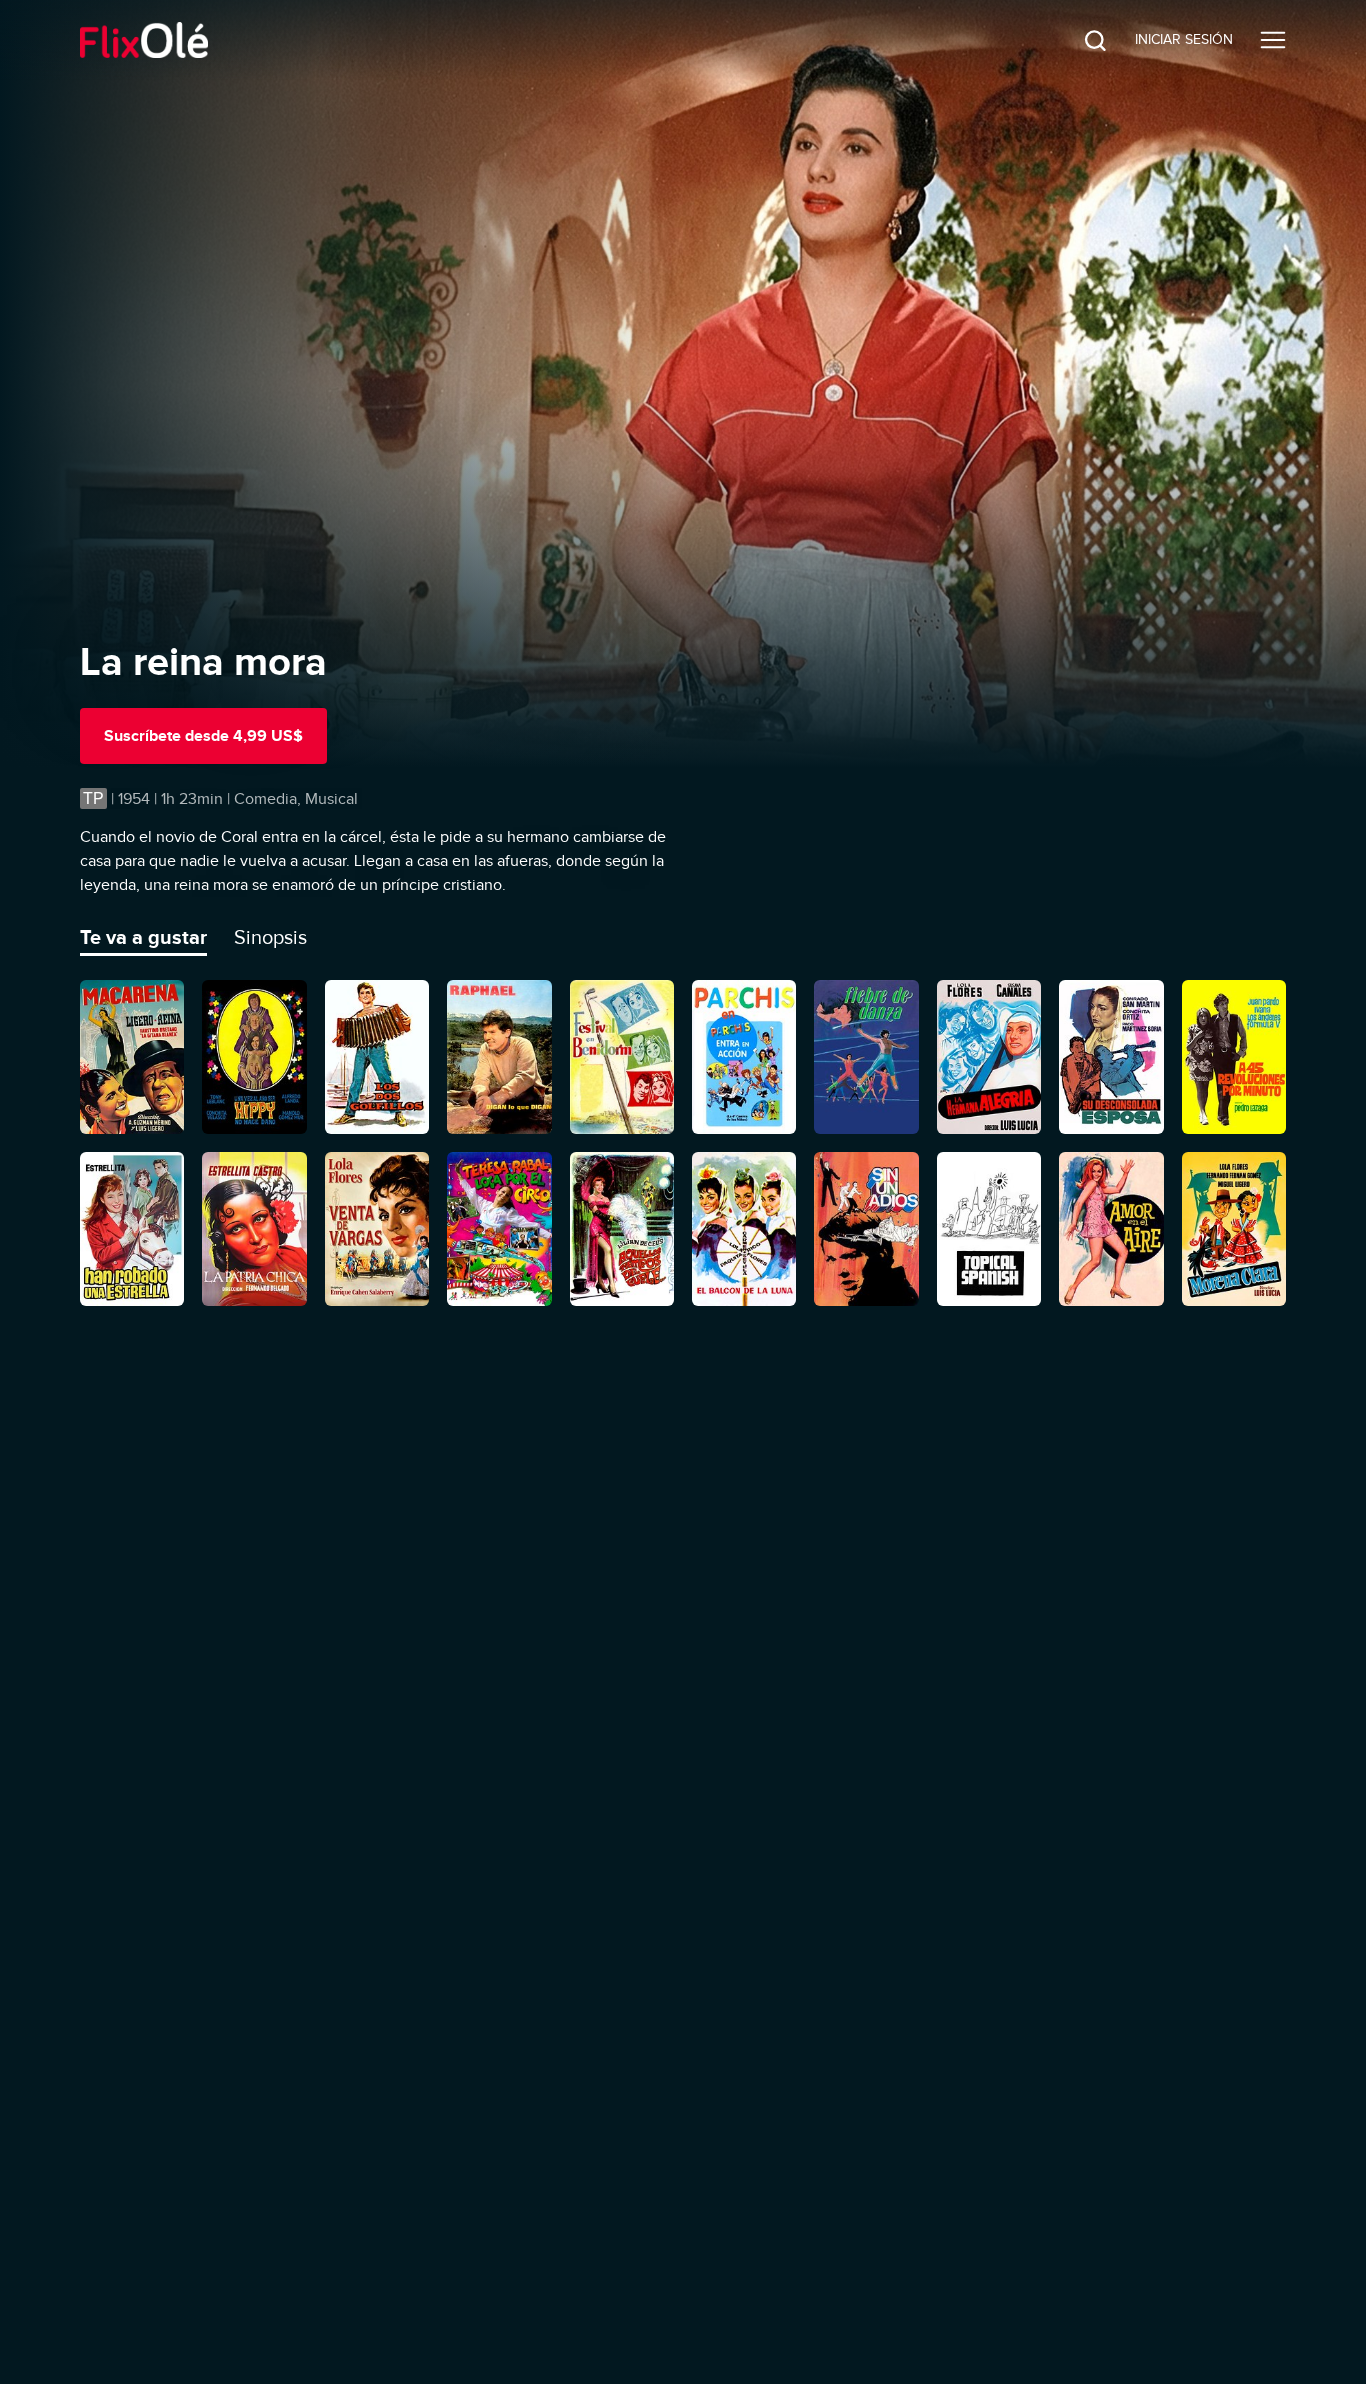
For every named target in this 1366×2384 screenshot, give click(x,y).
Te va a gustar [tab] (143, 937)
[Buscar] (1080, 40)
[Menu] (1273, 40)
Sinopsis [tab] (270, 937)
